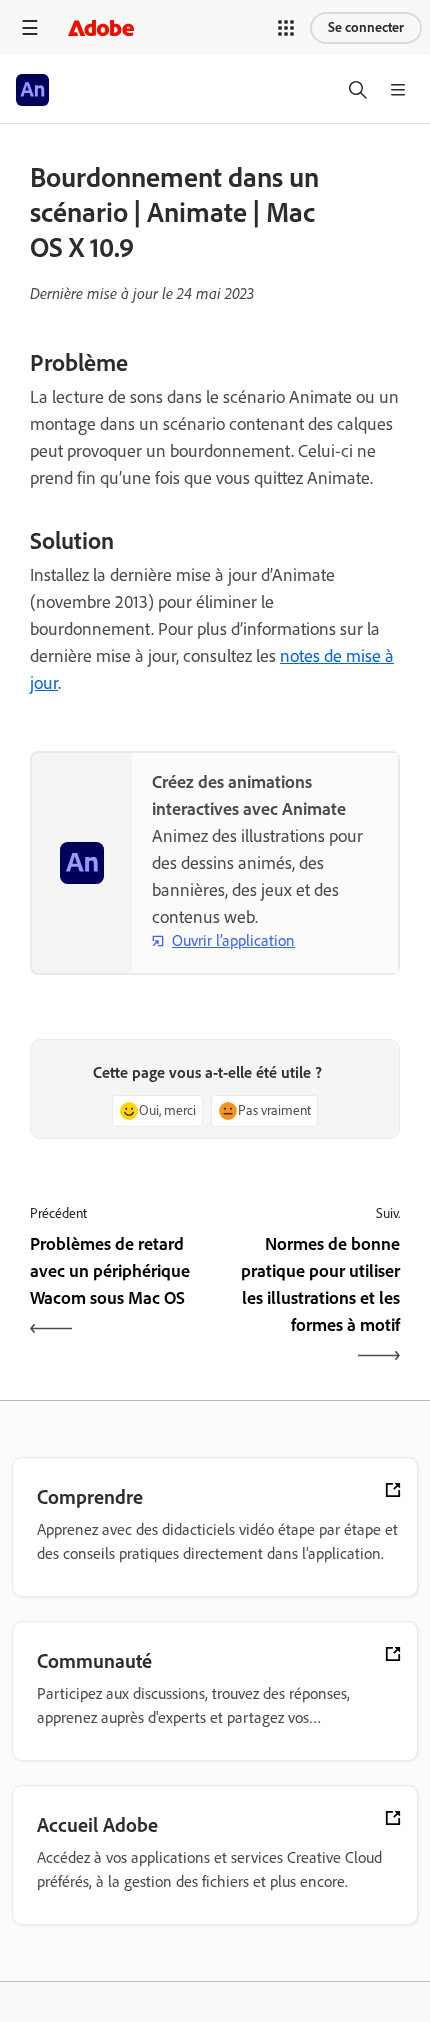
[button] (286, 28)
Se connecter (366, 27)
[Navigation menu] (30, 27)
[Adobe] (101, 27)
